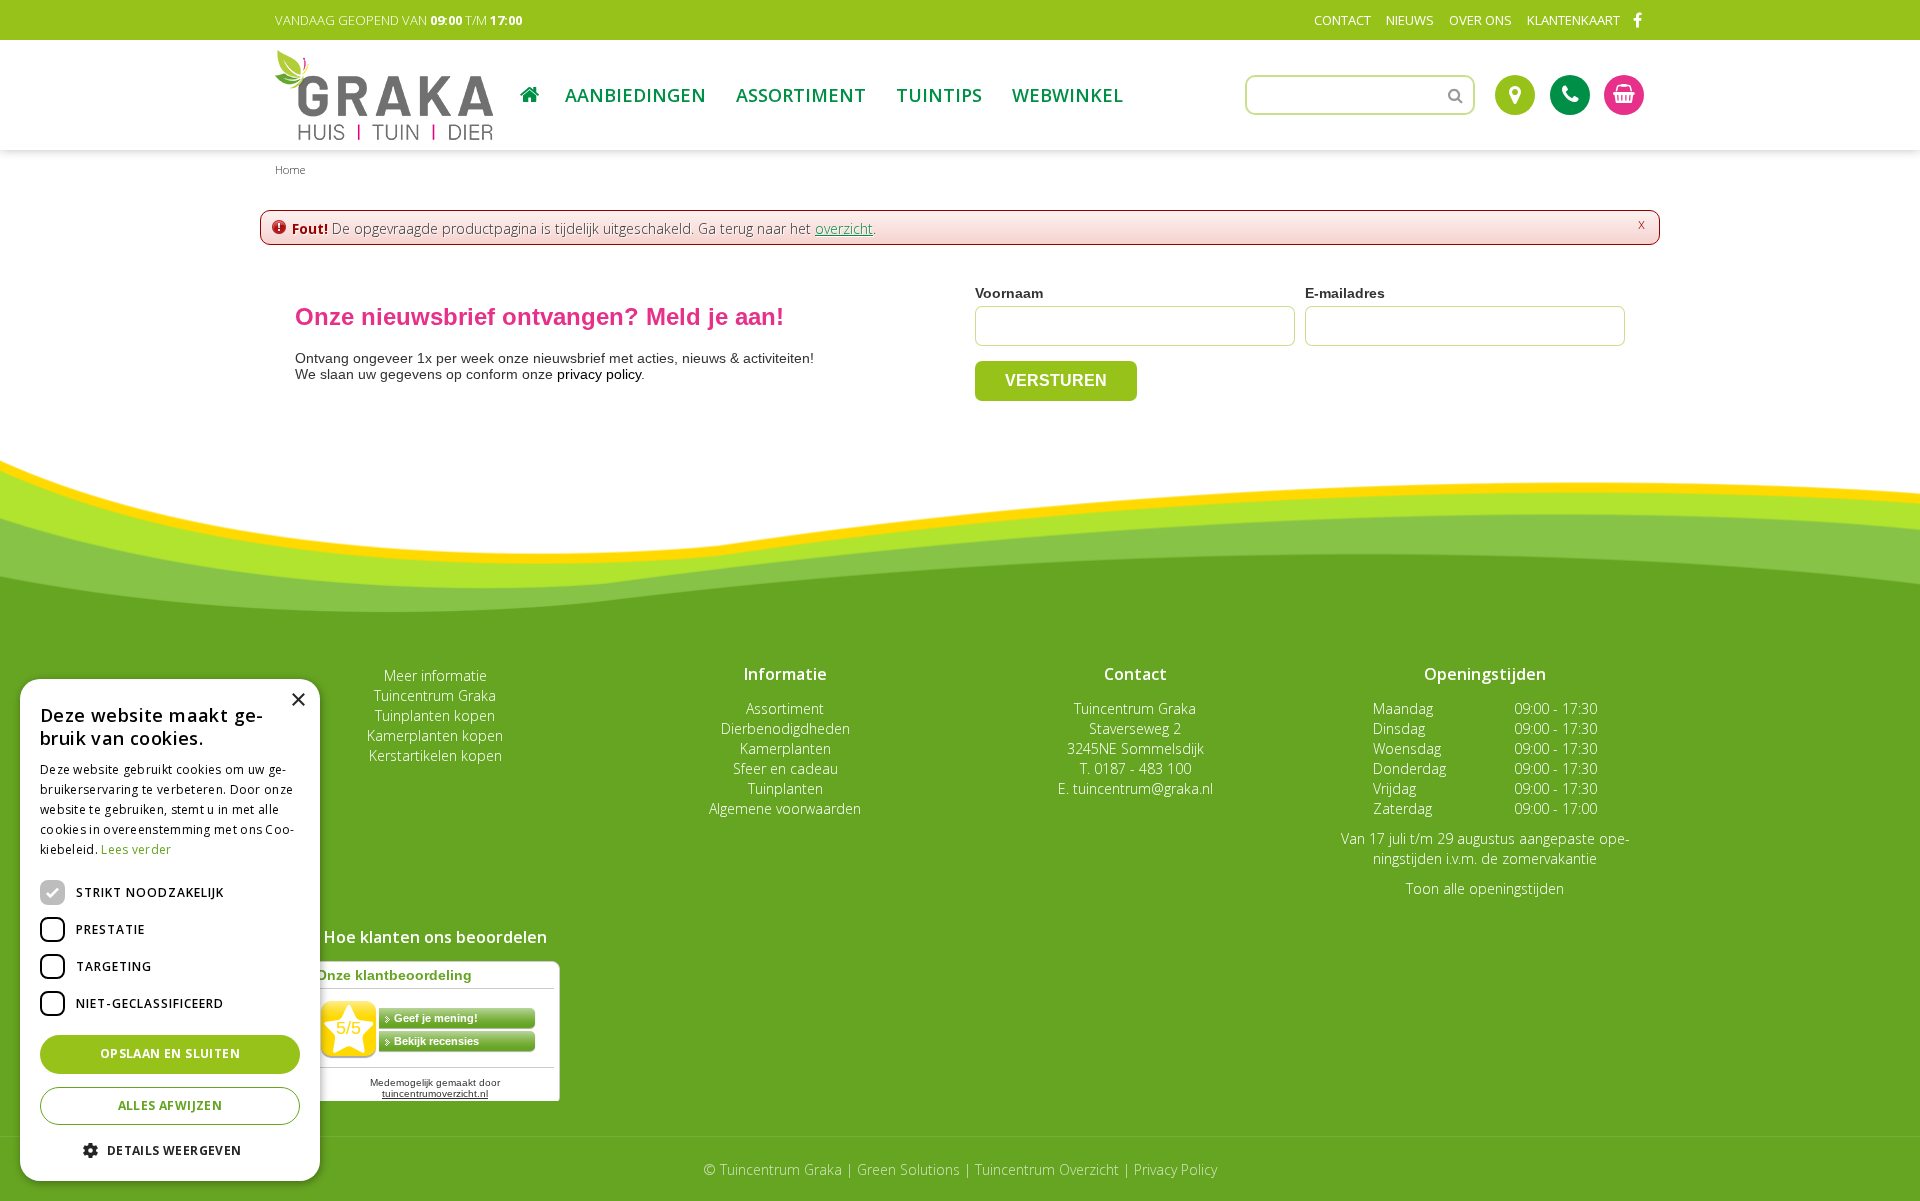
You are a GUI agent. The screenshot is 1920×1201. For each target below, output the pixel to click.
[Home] (530, 95)
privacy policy (599, 374)
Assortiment (785, 708)
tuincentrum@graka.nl (1143, 788)
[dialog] (170, 930)
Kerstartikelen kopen (435, 755)
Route (1515, 95)
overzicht (844, 228)
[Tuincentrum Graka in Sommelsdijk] (384, 95)
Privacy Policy (1175, 1169)
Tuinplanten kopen (435, 715)
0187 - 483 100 (1142, 768)
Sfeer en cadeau (785, 768)
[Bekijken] (1624, 95)
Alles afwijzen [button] (170, 1105)
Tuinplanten (785, 788)
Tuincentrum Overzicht (1047, 1169)
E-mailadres (1345, 293)
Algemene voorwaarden (785, 808)
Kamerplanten (785, 748)
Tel (1570, 95)
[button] (170, 1149)
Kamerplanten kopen (435, 735)
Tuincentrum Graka (435, 695)
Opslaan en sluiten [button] (170, 1053)
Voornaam (1009, 293)
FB (1637, 20)
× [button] (297, 700)
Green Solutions (908, 1169)
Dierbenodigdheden (785, 728)
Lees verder (136, 849)
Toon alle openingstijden (1485, 888)
